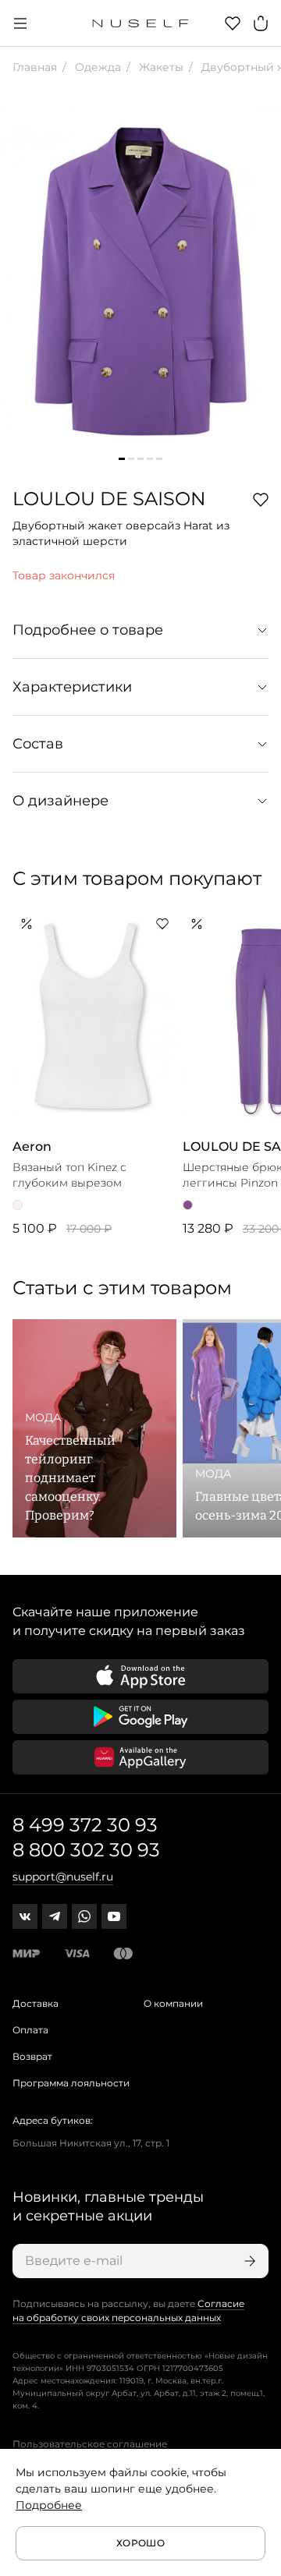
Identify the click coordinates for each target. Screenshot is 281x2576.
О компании (173, 2003)
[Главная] (141, 23)
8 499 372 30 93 (85, 1825)
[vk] (25, 1916)
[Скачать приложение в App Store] (140, 1676)
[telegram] (55, 1916)
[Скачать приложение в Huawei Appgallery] (140, 1757)
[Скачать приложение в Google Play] (140, 1717)
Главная (35, 67)
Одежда (96, 67)
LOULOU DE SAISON (109, 499)
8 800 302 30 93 (86, 1850)
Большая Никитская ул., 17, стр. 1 (91, 2143)
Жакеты (160, 67)
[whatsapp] (84, 1916)
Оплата (30, 2030)
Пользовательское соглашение (90, 2444)
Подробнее (49, 2505)
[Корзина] (261, 23)
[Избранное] (233, 23)
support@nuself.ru (63, 1877)
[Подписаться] (248, 2261)
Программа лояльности (71, 2083)
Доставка (36, 2003)
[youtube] (114, 1916)
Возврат (32, 2056)
